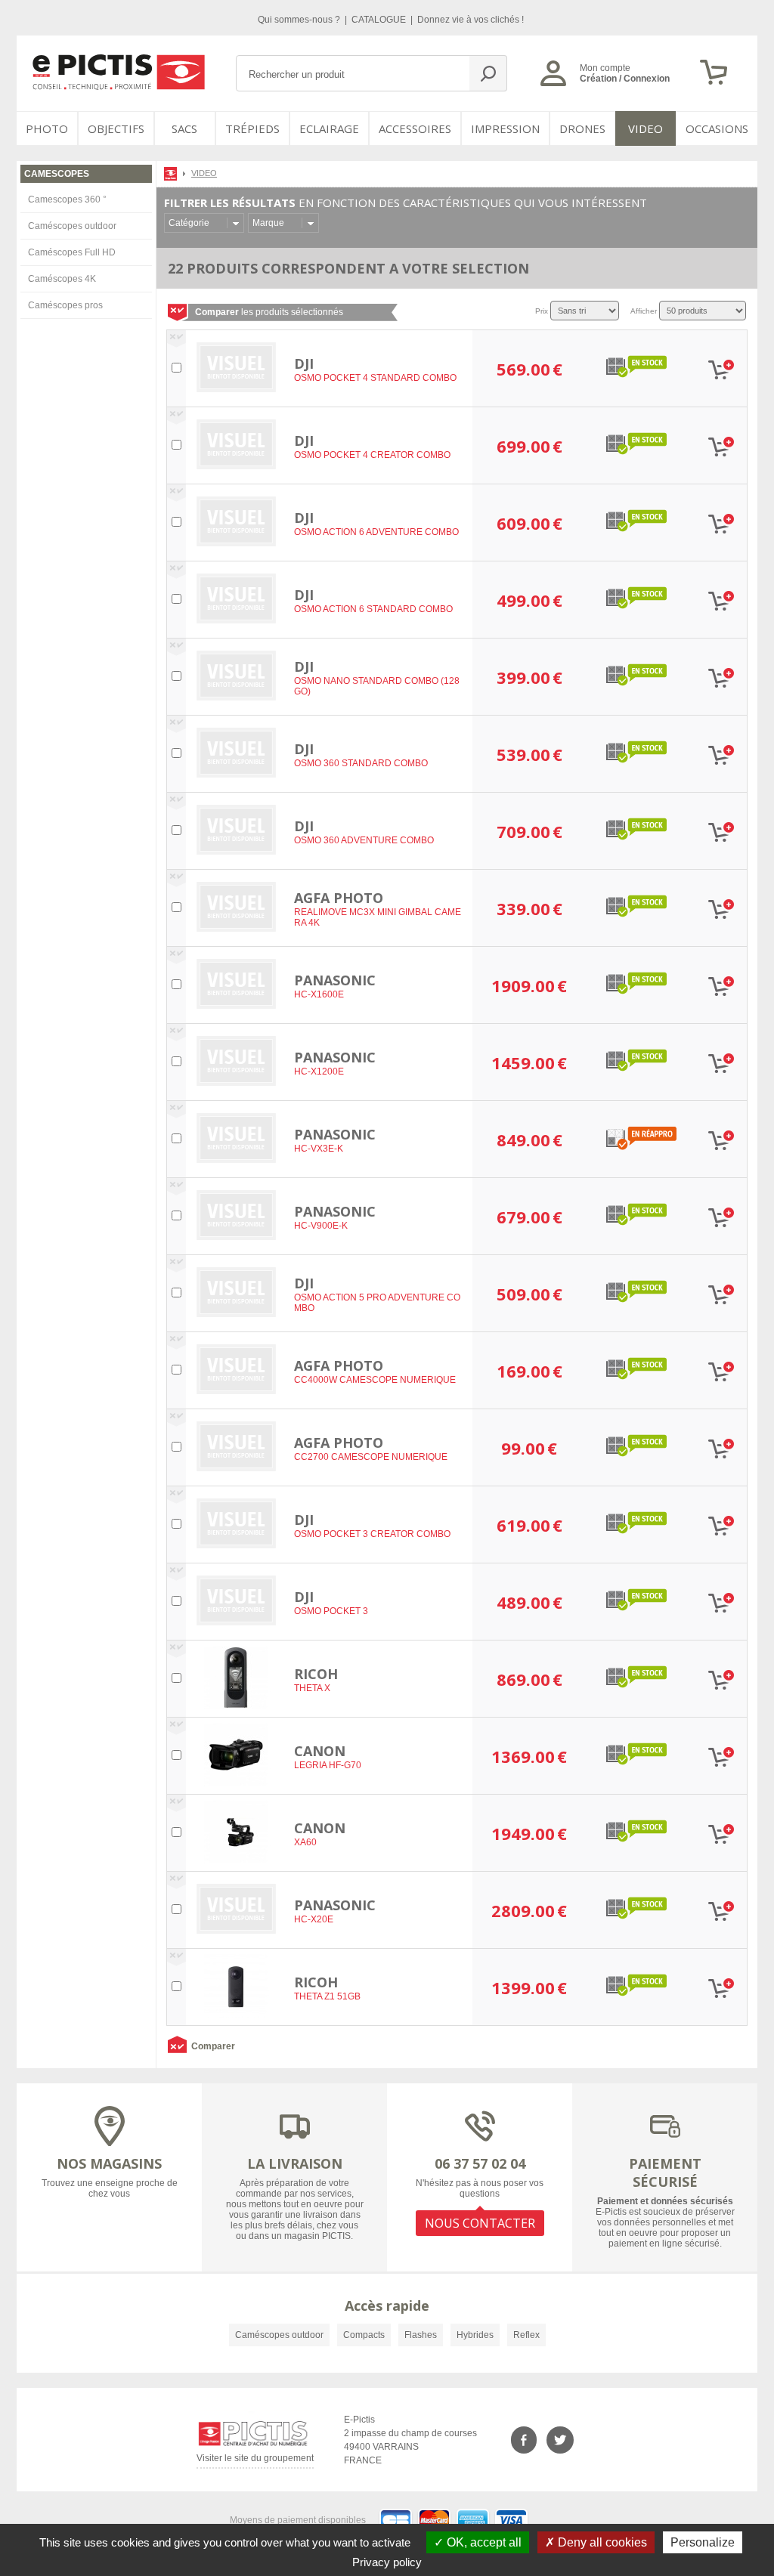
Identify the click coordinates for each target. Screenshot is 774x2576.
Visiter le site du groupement (255, 2461)
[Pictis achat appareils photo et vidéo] (172, 173)
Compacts (364, 2335)
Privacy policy (387, 2562)
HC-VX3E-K (319, 1149)
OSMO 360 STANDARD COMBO (361, 763)
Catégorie (189, 223)
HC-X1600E (319, 994)
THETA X (312, 1688)
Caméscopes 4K (62, 279)
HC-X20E (314, 1919)
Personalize (703, 2542)
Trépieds (252, 128)
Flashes (421, 2335)
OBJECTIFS (116, 128)
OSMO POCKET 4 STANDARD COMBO (375, 378)
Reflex (526, 2335)
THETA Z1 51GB (327, 1996)
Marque (268, 223)
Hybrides (475, 2335)
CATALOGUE (380, 20)
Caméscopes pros (65, 305)
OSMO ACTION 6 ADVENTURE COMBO (376, 532)
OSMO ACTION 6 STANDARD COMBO (373, 609)
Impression (505, 128)
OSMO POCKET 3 (331, 1611)
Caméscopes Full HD (72, 252)
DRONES (582, 128)
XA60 (305, 1842)
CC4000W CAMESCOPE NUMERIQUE (375, 1380)
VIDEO (646, 128)
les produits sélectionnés (269, 312)
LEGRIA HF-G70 (328, 1765)
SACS (184, 128)
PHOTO (47, 128)
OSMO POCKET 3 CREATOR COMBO (372, 1534)
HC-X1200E (319, 1072)
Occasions (717, 128)
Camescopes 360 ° (67, 199)
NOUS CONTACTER (480, 2223)
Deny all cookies (601, 2542)
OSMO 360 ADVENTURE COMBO (364, 840)
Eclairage (329, 128)
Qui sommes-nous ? (300, 20)
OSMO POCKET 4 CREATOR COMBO (372, 455)
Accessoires (415, 128)
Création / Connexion (625, 79)
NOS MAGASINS (109, 2163)
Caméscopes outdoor (72, 226)
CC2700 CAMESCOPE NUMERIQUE (371, 1457)
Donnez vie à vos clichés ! (471, 20)
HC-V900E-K (321, 1226)
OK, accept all (483, 2542)
